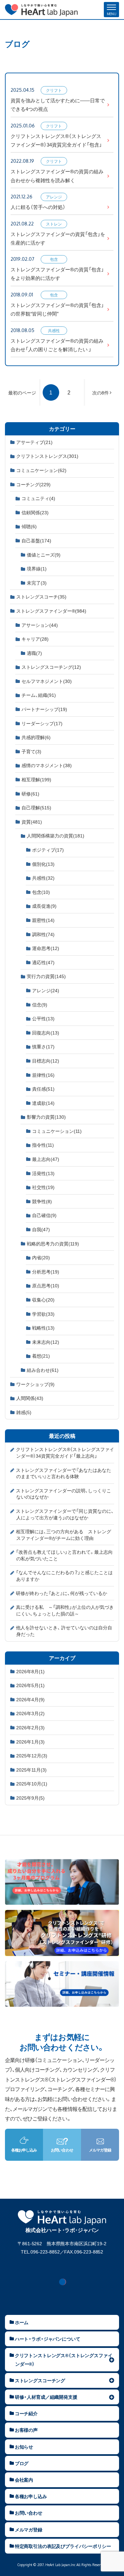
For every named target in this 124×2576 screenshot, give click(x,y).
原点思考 (46, 1285)
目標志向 (46, 1061)
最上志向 (46, 1159)
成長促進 (44, 906)
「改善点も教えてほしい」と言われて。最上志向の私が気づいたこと (64, 1555)
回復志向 (46, 1033)
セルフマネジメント (47, 681)
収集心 (43, 1300)
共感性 (43, 878)
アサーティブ (34, 442)
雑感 (24, 1412)
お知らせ (24, 2447)
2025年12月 (32, 1755)
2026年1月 (30, 1742)
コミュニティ (38, 498)
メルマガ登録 (29, 2529)
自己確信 (44, 1215)
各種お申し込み (31, 2496)
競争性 (42, 1201)
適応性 (43, 962)
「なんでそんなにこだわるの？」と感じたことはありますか (64, 1576)
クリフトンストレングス (47, 456)
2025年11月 (31, 1770)
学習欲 (43, 1314)
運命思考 (46, 948)
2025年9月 (30, 1798)
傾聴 (29, 526)
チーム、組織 (39, 695)
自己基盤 (36, 540)
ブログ (22, 2463)
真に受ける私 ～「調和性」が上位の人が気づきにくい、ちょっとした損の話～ (65, 1610)
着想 (41, 1356)
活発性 (43, 1173)
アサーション (40, 625)
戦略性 (43, 1328)
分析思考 (46, 1271)
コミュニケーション (41, 470)
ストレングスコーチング (51, 667)
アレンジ (46, 990)
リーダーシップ (42, 723)
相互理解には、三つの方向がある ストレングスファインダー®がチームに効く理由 (63, 1535)
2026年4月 (30, 1699)
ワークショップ (35, 1384)
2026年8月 (30, 1671)
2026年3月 (30, 1713)
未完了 (37, 583)
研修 (30, 794)
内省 (41, 1257)
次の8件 (101, 392)
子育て (31, 751)
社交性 (43, 1187)
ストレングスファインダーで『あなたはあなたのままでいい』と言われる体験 (63, 1473)
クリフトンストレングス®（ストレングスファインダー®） (64, 2359)
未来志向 (46, 1342)
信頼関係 (35, 512)
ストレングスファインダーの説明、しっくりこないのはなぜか (63, 1494)
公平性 (43, 1018)
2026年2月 (30, 1727)
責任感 (43, 1089)
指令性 (43, 1145)
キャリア (35, 639)
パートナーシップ (44, 709)
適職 (34, 653)
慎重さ (43, 1046)
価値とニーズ (44, 555)
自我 (41, 1229)
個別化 (43, 864)
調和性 (43, 934)
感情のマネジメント (47, 765)
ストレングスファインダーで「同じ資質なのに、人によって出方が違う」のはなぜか (65, 1514)
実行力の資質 (46, 976)
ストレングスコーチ (41, 596)
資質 (32, 822)
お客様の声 (26, 2430)
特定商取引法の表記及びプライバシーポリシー (63, 2546)
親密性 (43, 920)
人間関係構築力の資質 (56, 835)
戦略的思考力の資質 (53, 1243)
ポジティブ (48, 850)
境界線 (37, 568)
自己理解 (36, 807)
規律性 (43, 1075)
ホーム (22, 2322)
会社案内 (24, 2480)
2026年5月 (30, 1685)
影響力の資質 (46, 1117)
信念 (40, 1004)
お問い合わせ (29, 2513)
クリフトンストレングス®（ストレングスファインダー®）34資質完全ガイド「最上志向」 (65, 1452)
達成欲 (43, 1103)
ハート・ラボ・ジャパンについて (48, 2339)
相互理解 (36, 779)
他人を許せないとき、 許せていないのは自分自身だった (64, 1631)
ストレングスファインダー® (51, 611)
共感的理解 (36, 737)
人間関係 (30, 1398)
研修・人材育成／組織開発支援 (46, 2397)
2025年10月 (32, 1783)
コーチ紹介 (26, 2413)
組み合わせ (43, 1370)
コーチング (33, 484)
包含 (41, 892)
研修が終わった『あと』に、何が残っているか (62, 1593)
